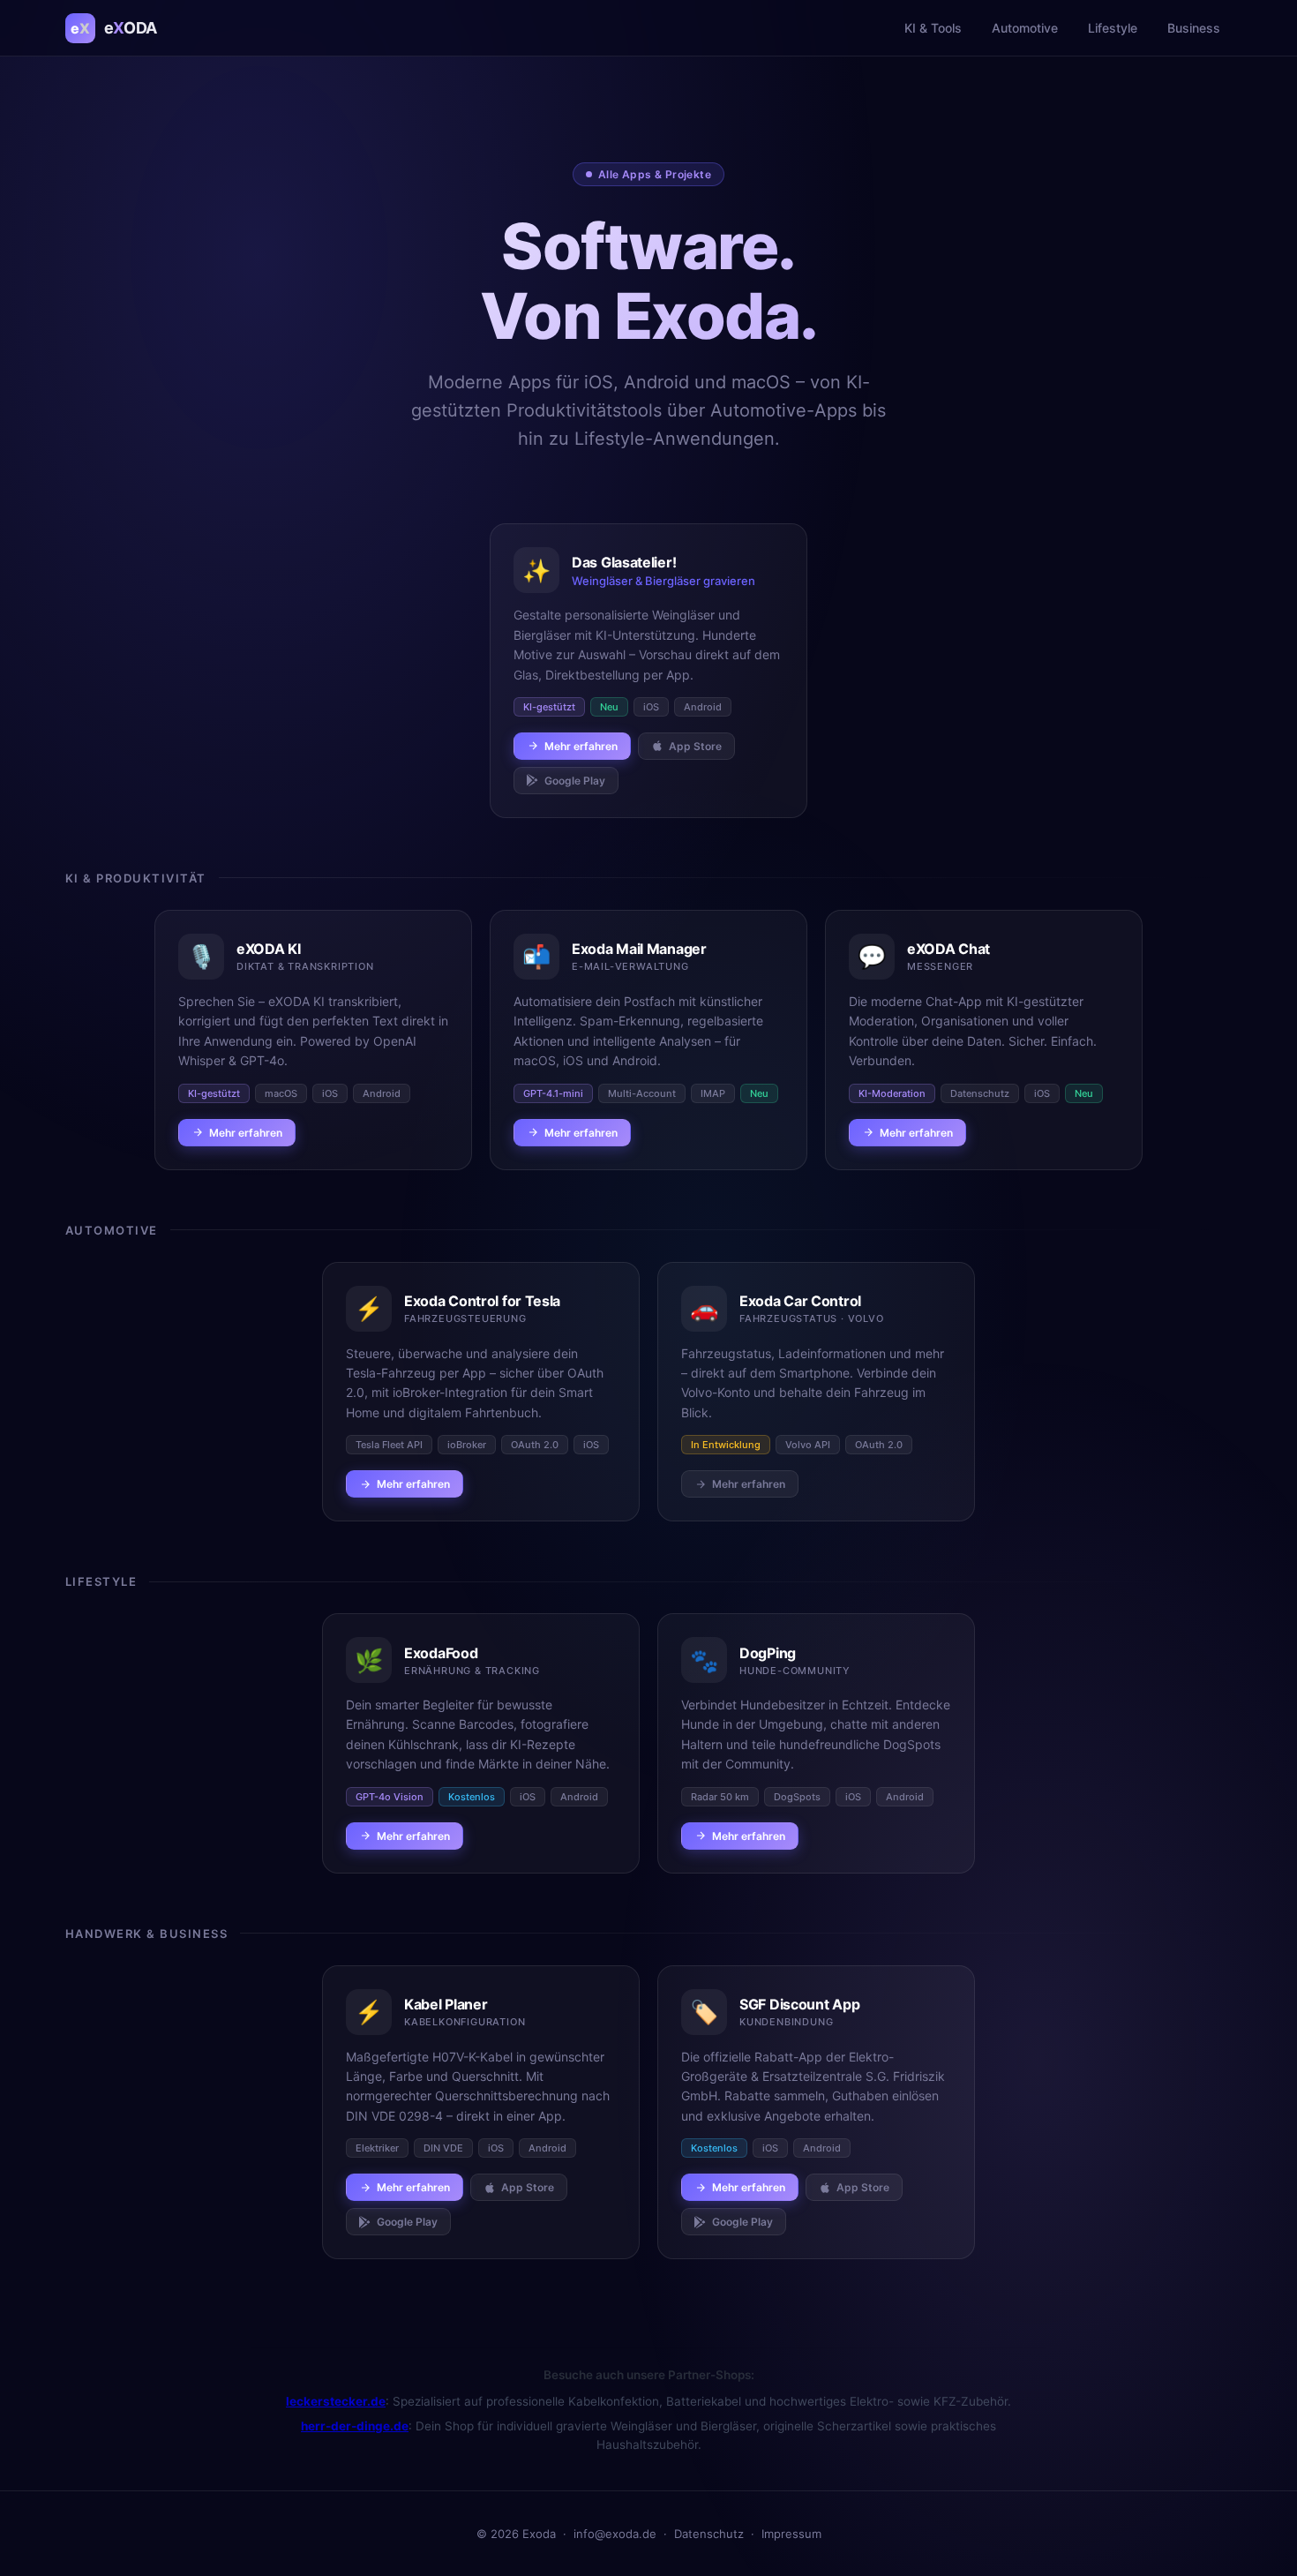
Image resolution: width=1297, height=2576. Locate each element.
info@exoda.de (615, 2534)
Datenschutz (709, 2534)
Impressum (791, 2534)
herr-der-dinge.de (355, 2426)
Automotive (1025, 28)
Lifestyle (1113, 28)
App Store (695, 746)
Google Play (575, 781)
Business (1194, 28)
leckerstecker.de (336, 2401)
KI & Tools (933, 28)
